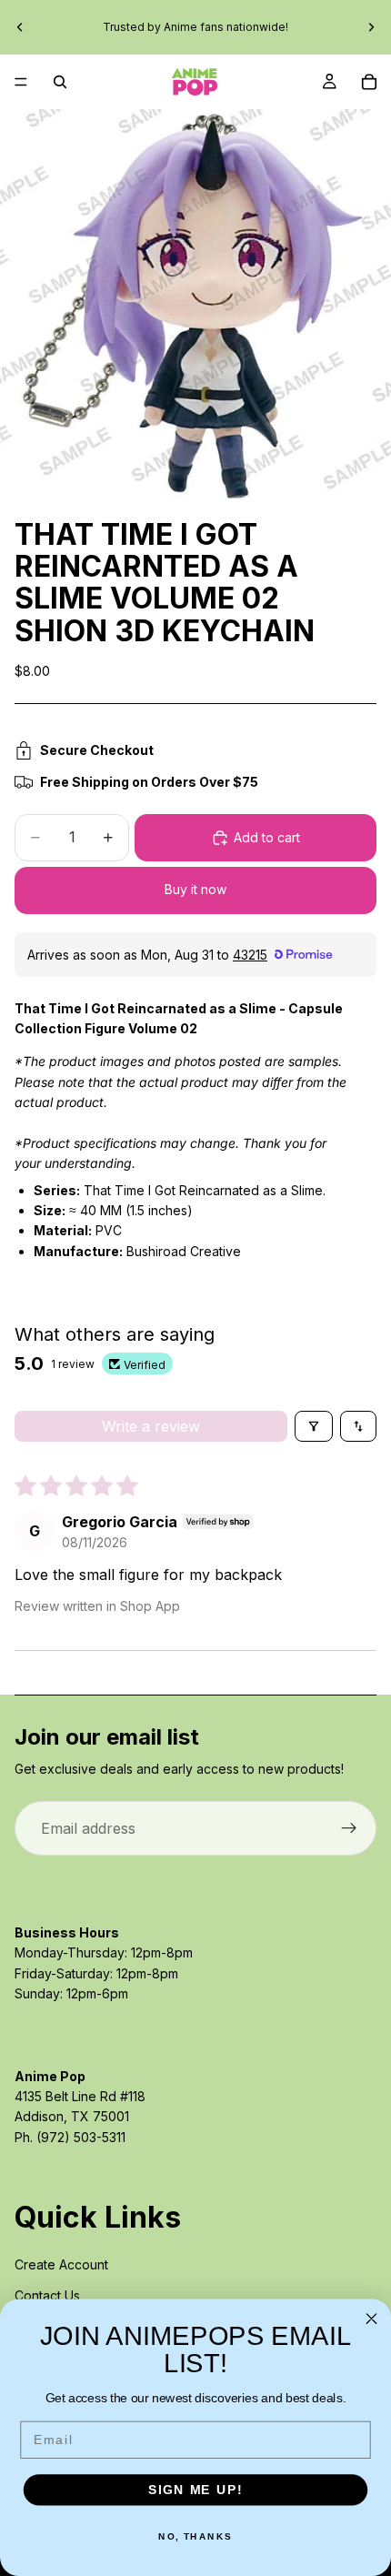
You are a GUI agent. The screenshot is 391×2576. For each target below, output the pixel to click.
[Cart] (369, 82)
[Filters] (314, 1426)
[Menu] (21, 82)
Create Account (61, 2264)
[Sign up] (349, 1828)
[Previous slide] (20, 27)
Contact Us (47, 2295)
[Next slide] (371, 27)
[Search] (60, 82)
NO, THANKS (195, 2537)
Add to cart (267, 837)
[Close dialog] (372, 2319)
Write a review (151, 1426)
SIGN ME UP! (195, 2490)
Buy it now (195, 889)
